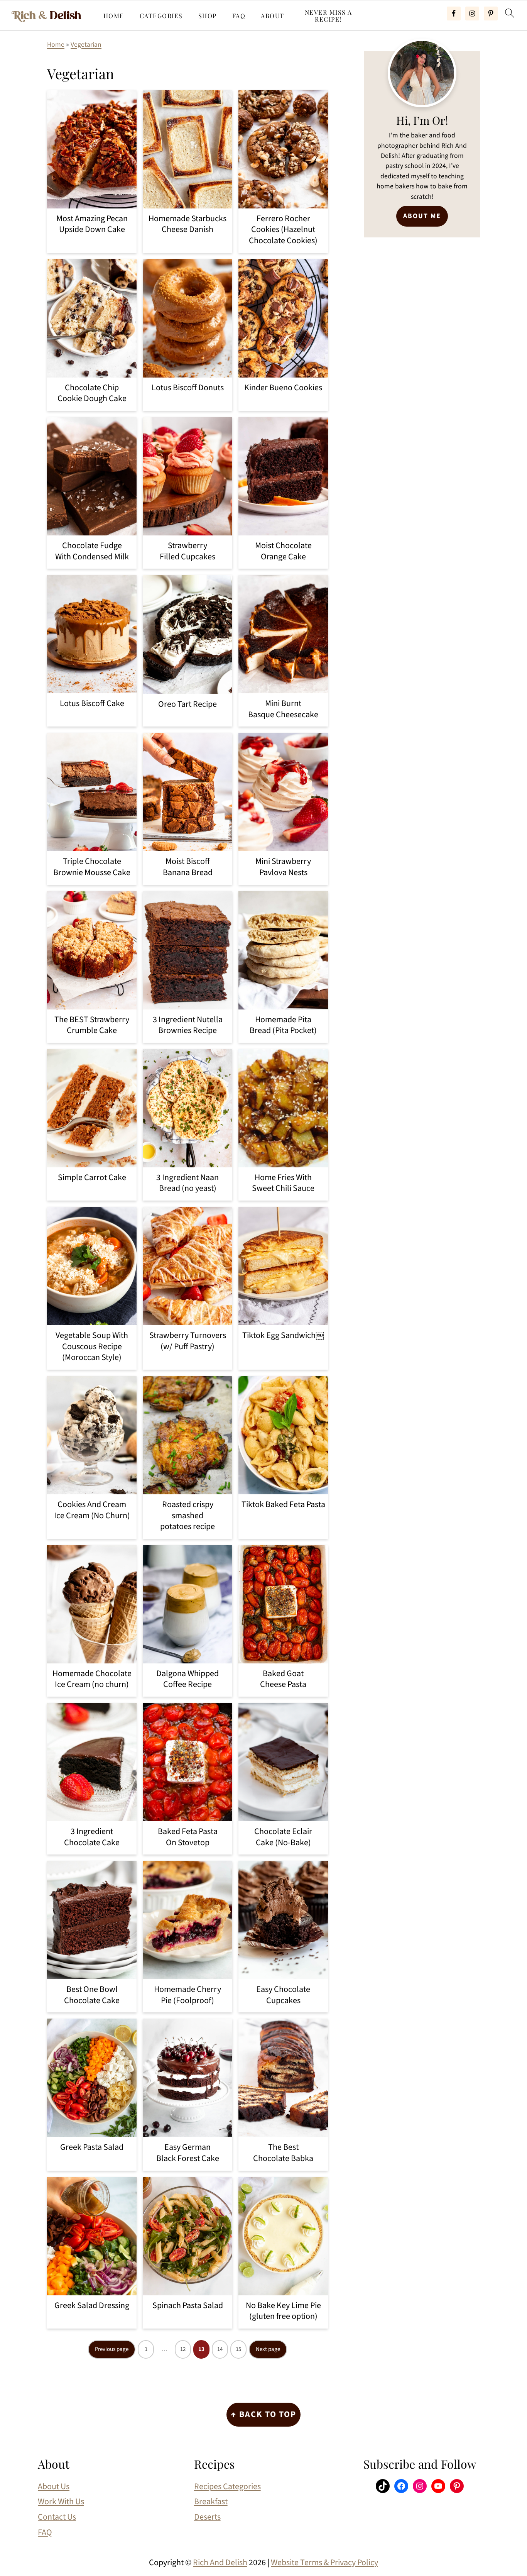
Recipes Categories (227, 2486)
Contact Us (57, 2517)
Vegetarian (86, 45)
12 (183, 2349)
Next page (268, 2349)
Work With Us (61, 2501)
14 (220, 2349)
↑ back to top (263, 2414)
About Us (54, 2486)
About (273, 16)
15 (238, 2349)
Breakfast (211, 2501)
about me (422, 216)
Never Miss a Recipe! (329, 16)
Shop (208, 16)
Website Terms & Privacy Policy (324, 2562)
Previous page (112, 2349)
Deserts (207, 2517)
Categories (161, 16)
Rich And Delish (220, 2562)
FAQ (239, 16)
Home (114, 16)
